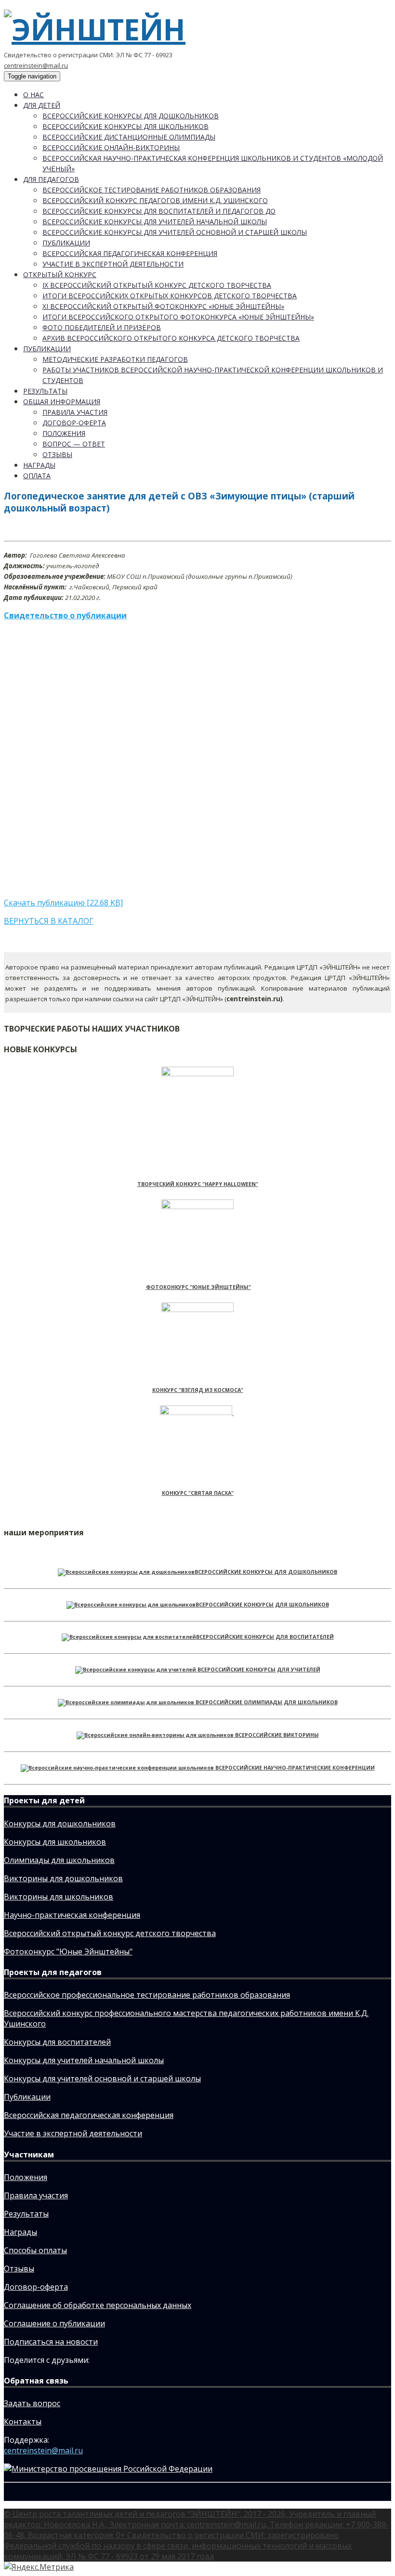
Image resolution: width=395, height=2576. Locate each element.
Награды (39, 465)
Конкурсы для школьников (55, 1842)
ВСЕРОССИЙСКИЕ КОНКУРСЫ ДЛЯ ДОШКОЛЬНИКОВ (266, 1572)
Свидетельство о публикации (65, 615)
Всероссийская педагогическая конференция (130, 253)
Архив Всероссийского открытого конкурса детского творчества (171, 338)
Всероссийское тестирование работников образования (151, 190)
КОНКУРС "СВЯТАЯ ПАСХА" (198, 1493)
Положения (64, 433)
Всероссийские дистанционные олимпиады (129, 137)
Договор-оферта (74, 423)
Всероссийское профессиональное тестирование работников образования (147, 1995)
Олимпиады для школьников (59, 1860)
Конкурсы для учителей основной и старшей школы (102, 2079)
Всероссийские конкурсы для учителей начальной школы (155, 222)
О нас (33, 95)
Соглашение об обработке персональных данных (98, 2305)
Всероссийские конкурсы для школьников (125, 126)
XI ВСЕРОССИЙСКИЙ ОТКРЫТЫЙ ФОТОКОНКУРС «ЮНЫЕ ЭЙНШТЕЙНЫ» (163, 306)
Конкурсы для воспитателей (57, 2042)
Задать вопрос (32, 2403)
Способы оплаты (35, 2250)
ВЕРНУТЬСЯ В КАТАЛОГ (49, 921)
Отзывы (57, 454)
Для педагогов (51, 179)
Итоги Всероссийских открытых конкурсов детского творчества (170, 296)
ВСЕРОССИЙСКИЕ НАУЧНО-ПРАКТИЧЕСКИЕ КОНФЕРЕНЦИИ (295, 1768)
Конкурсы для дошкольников (60, 1824)
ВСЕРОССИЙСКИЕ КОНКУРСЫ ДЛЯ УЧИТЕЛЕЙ (259, 1670)
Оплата (37, 476)
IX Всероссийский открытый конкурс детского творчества (157, 285)
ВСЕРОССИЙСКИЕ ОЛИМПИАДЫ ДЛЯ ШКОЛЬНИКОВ (267, 1702)
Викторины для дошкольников (63, 1878)
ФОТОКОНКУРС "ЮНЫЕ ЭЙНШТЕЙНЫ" (198, 1287)
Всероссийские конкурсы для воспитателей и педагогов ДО (159, 211)
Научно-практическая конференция (72, 1915)
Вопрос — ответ (74, 444)
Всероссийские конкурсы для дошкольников (131, 116)
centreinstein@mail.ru (36, 65)
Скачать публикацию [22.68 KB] (63, 903)
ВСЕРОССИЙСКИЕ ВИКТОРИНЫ (277, 1735)
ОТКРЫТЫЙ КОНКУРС (60, 274)
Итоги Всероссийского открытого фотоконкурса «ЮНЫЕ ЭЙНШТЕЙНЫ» (178, 317)
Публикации (66, 243)
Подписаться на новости (51, 2342)
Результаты (45, 391)
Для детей (42, 105)
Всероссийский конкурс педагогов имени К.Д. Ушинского (155, 200)
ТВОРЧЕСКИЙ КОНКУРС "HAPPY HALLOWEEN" (198, 1184)
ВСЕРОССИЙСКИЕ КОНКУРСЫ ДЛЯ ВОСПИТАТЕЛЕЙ (265, 1637)
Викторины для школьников (59, 1897)
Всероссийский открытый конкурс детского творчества (110, 1933)
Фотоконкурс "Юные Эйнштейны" (68, 1951)
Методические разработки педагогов (115, 359)
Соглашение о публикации (54, 2323)
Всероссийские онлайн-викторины (111, 147)
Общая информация (62, 402)
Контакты (23, 2422)
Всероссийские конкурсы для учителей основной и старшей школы (175, 232)
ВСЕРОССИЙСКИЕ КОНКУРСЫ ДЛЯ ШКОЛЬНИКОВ (262, 1605)
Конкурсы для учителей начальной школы (84, 2060)
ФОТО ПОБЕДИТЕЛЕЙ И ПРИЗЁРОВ (102, 327)
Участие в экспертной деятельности (113, 264)
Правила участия (75, 412)
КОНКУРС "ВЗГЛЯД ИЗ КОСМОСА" (198, 1390)
